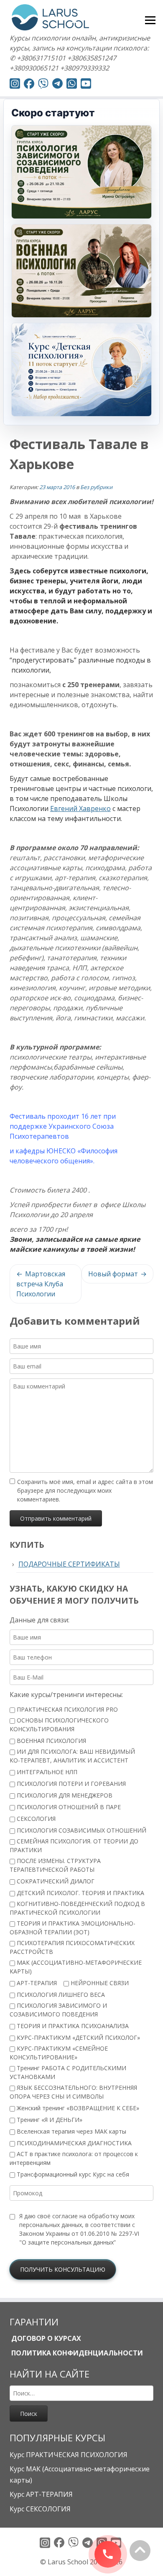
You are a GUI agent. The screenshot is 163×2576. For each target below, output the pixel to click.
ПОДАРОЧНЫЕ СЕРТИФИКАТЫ (69, 1564)
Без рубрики (96, 487)
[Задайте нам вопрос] (72, 85)
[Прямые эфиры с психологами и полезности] (15, 85)
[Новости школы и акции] (57, 85)
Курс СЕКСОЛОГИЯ (40, 2509)
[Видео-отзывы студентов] (86, 85)
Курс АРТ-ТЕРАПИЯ (41, 2494)
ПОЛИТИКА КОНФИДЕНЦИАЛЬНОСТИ (76, 2353)
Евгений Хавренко (80, 808)
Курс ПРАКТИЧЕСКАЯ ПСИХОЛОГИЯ (69, 2455)
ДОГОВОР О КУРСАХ (45, 2338)
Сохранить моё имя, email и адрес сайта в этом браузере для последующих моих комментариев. (85, 1490)
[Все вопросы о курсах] (43, 85)
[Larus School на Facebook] (29, 85)
